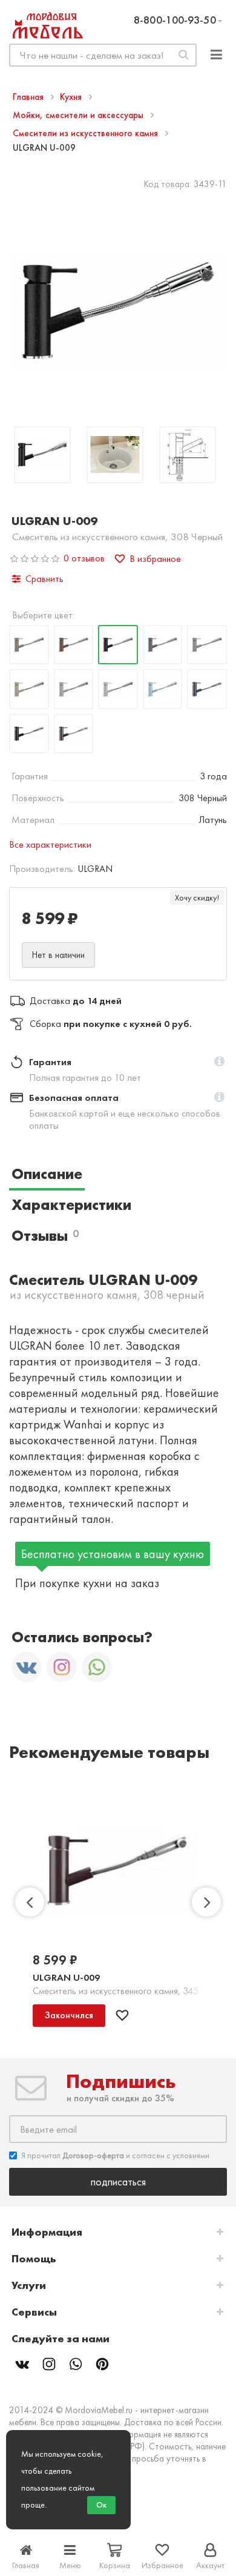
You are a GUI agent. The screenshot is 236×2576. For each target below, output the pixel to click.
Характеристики (71, 1205)
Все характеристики (50, 844)
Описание (47, 1174)
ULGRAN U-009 (66, 1977)
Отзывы (45, 1236)
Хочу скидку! (197, 897)
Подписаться (118, 2181)
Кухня (72, 97)
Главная (29, 97)
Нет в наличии (58, 955)
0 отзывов (84, 558)
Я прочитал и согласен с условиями (115, 2155)
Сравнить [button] (44, 579)
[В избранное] (122, 2015)
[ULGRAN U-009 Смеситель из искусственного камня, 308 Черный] (42, 456)
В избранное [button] (155, 559)
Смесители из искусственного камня (87, 133)
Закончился (69, 2015)
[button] (219, 1062)
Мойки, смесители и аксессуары (79, 115)
